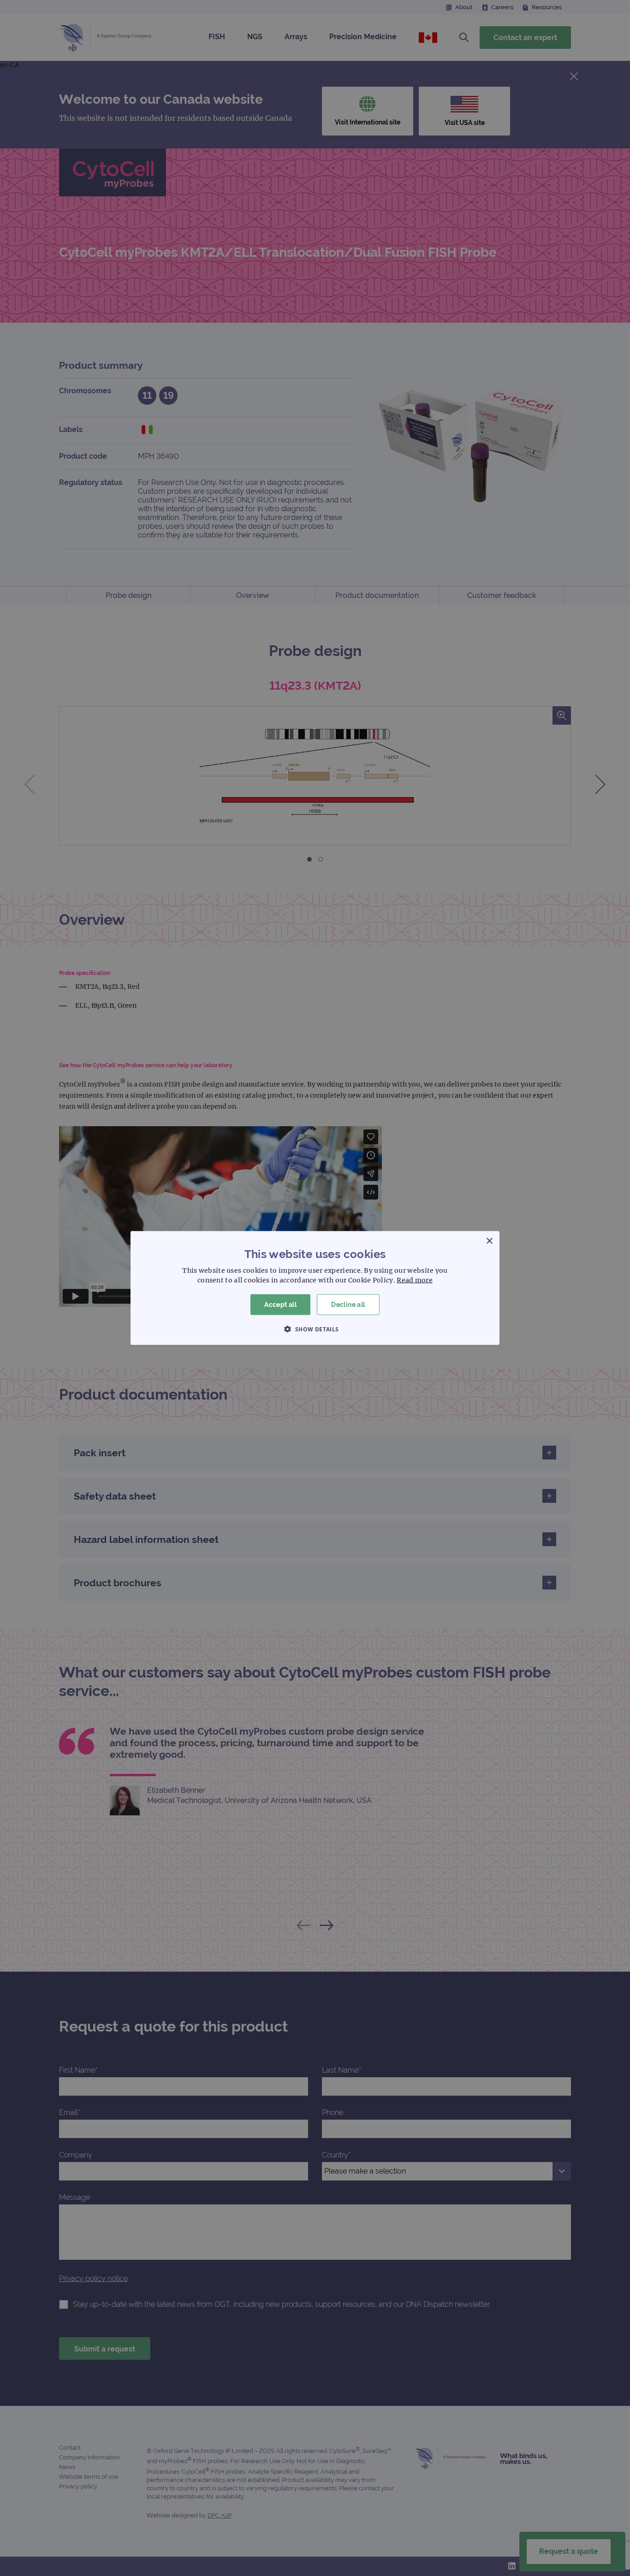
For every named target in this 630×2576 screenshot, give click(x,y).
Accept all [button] (280, 1305)
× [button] (489, 1241)
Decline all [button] (348, 1305)
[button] (315, 1329)
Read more (415, 1280)
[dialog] (315, 1288)
